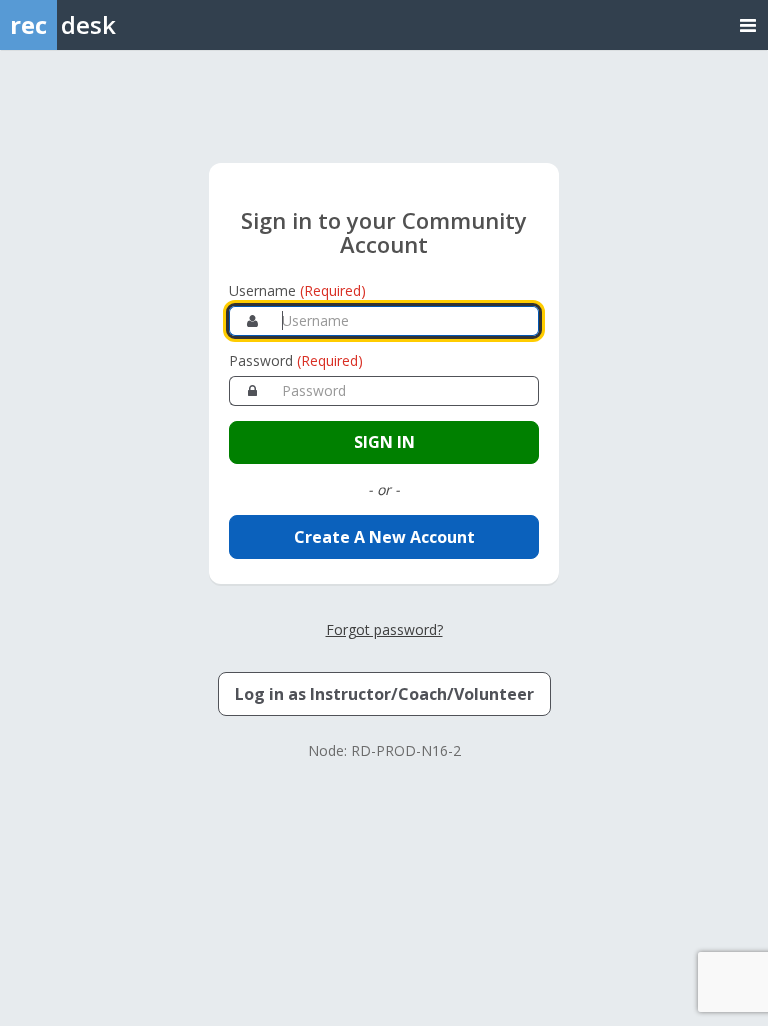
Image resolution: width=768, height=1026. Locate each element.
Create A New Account (384, 537)
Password (296, 360)
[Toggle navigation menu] (748, 24)
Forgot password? (384, 629)
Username (297, 290)
